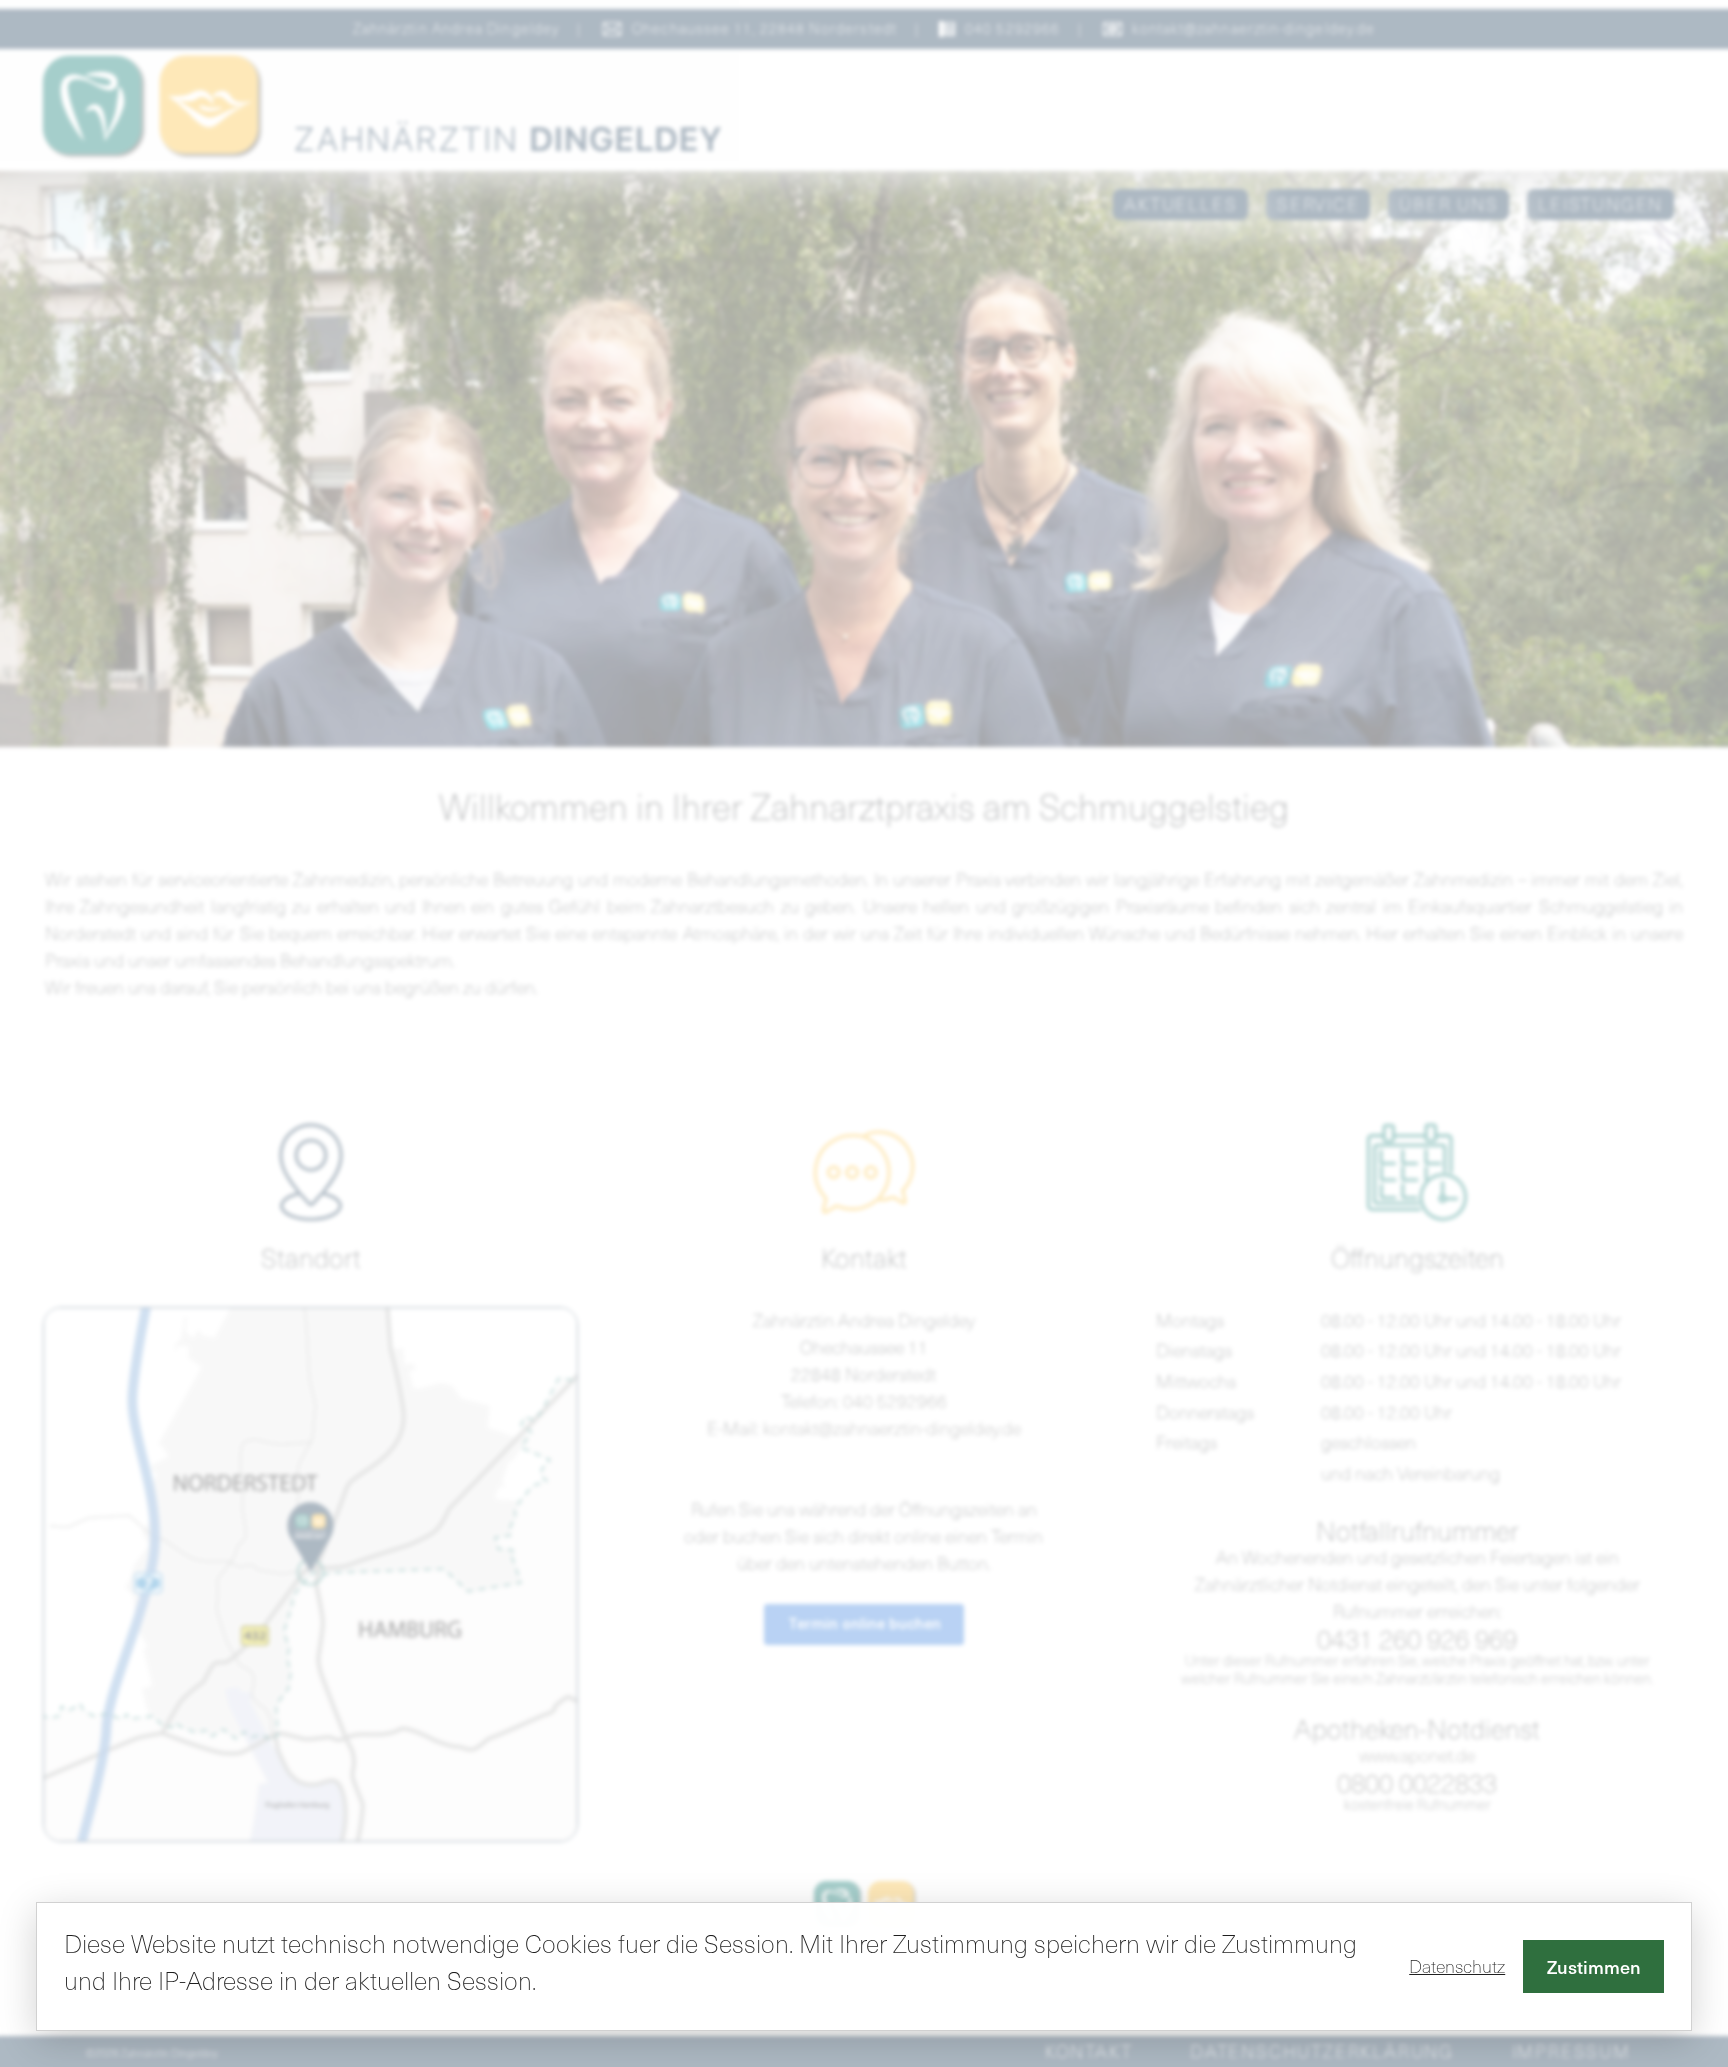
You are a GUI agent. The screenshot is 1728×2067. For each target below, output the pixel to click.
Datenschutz (1457, 1966)
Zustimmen (1594, 1966)
